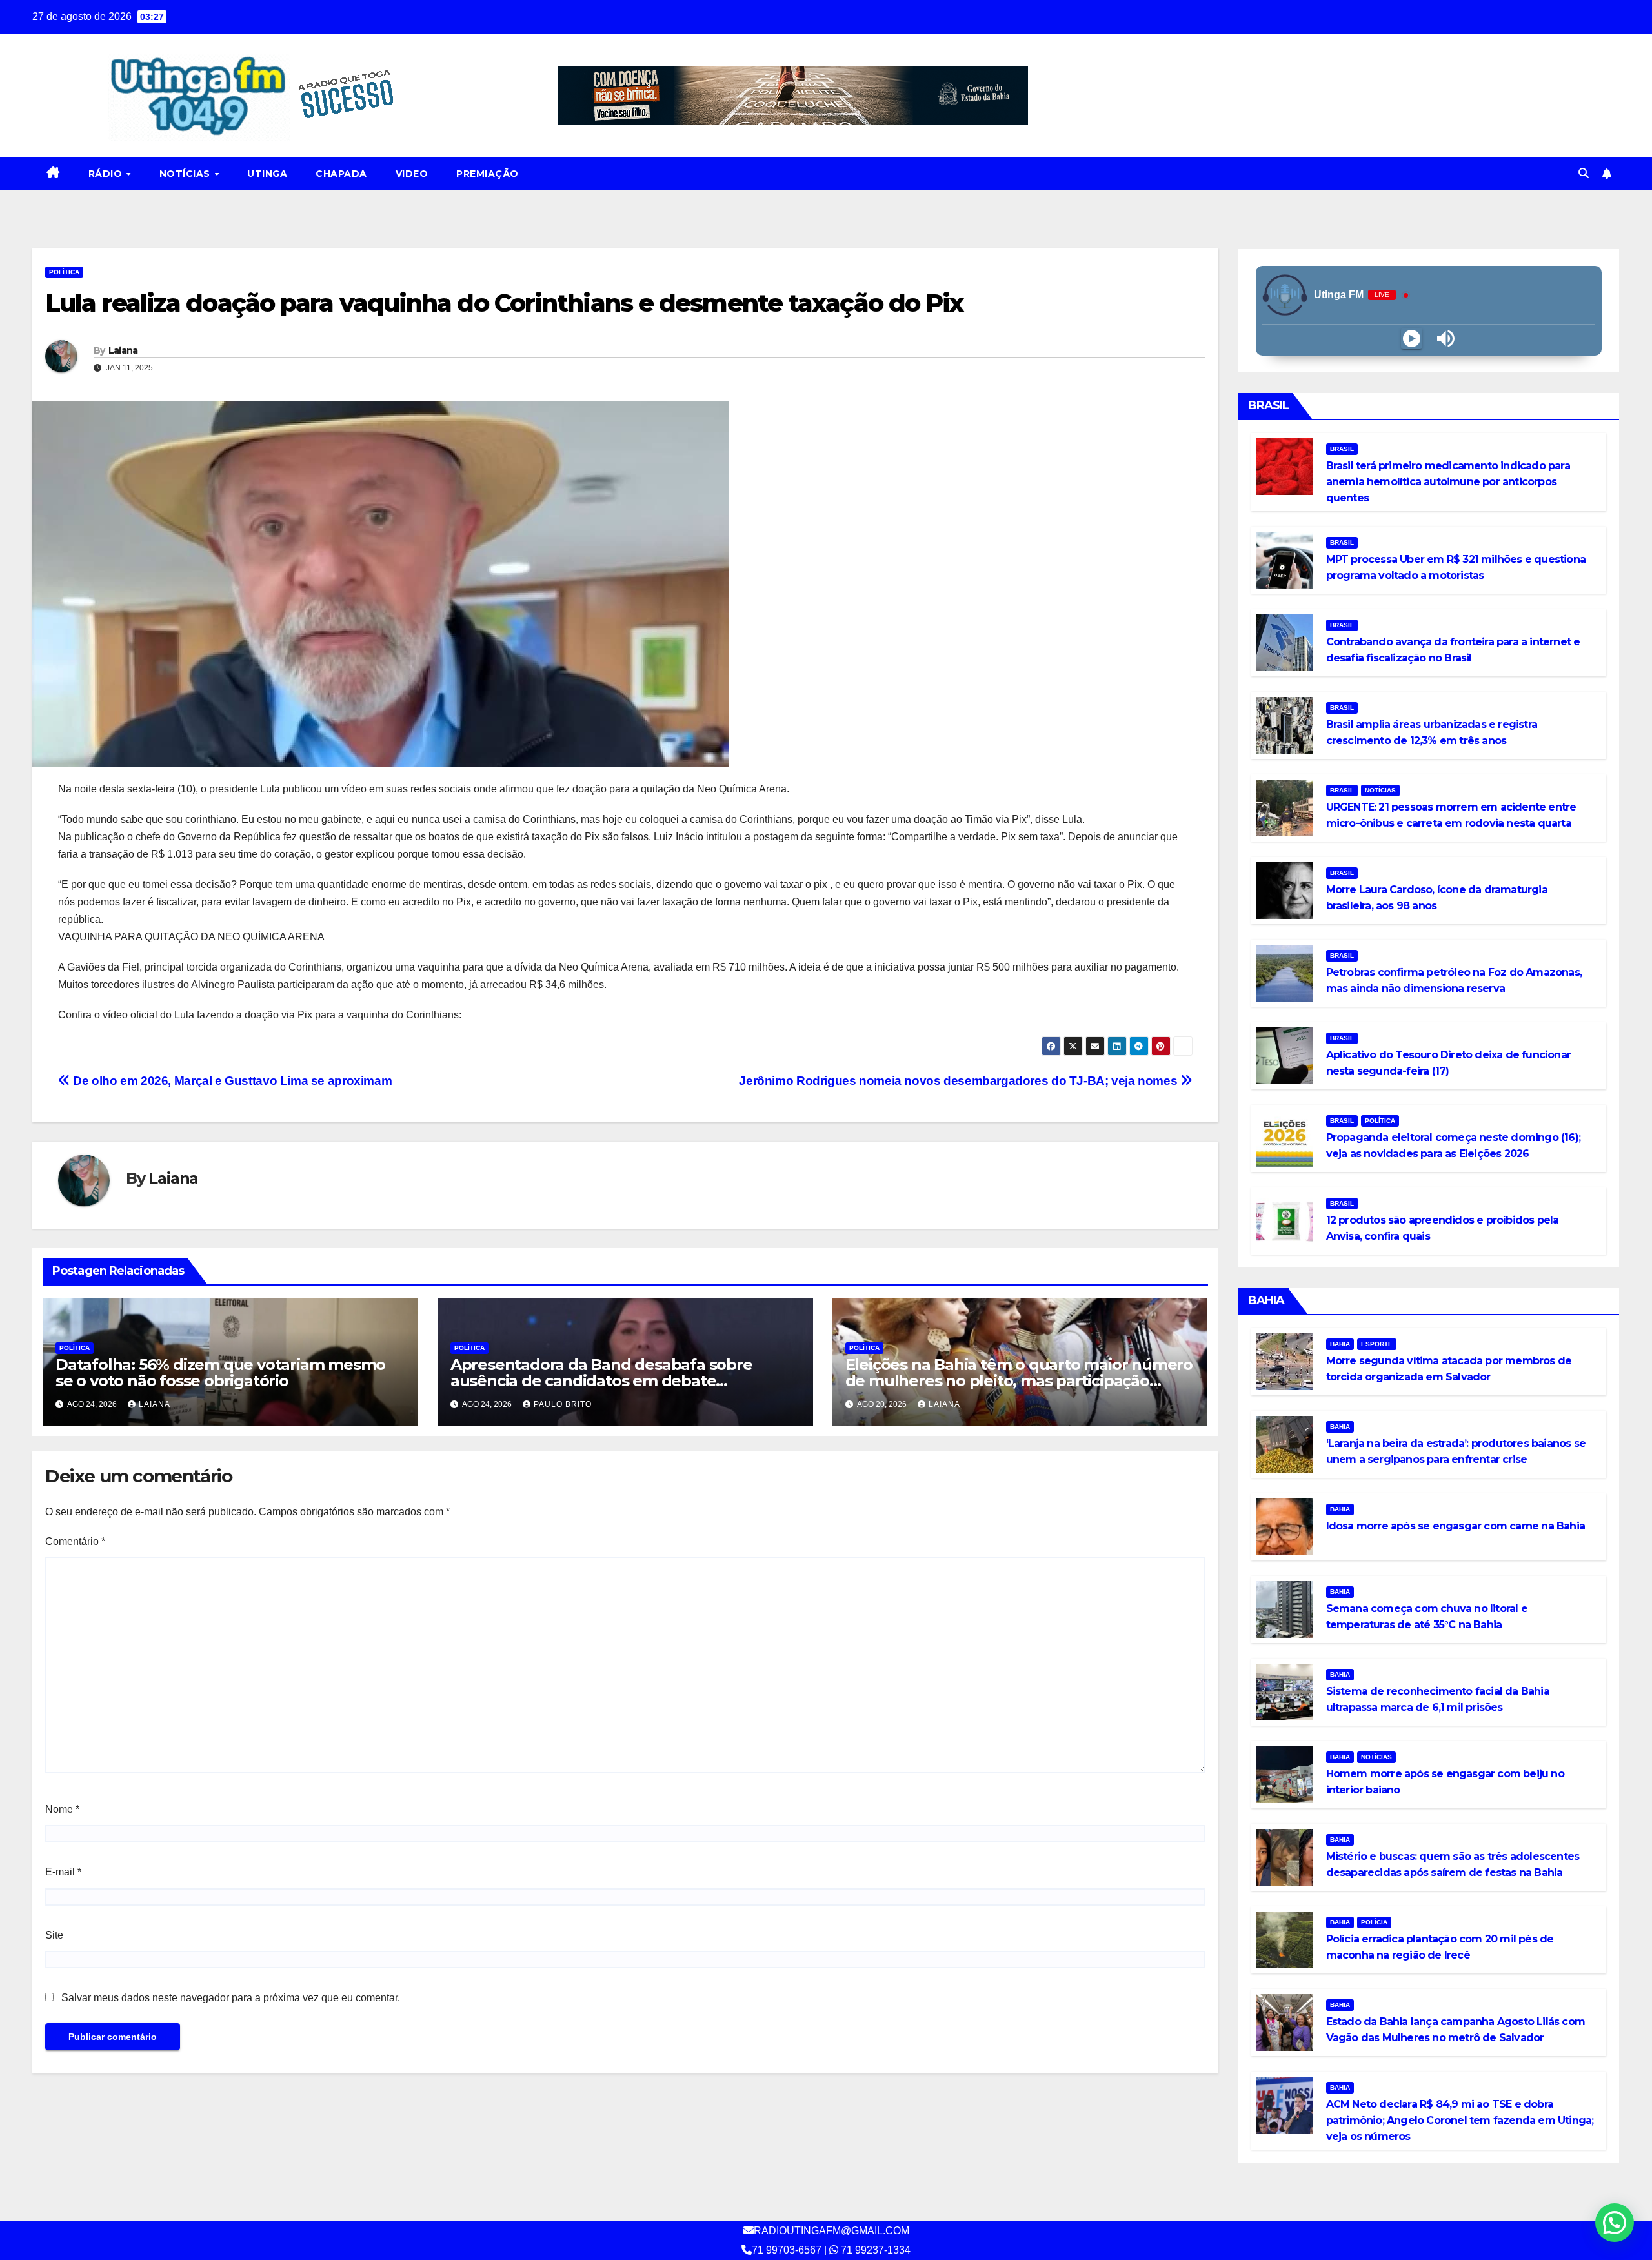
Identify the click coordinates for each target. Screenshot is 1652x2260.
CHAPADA (341, 174)
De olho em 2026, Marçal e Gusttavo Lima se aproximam (231, 1081)
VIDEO (412, 174)
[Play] (1412, 338)
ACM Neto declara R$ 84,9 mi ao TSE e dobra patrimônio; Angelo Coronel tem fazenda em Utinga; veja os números (1460, 2120)
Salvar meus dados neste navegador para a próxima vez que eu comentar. (231, 1998)
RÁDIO (107, 174)
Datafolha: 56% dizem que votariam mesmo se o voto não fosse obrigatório (220, 1373)
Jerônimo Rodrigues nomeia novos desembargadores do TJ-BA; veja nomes (960, 1081)
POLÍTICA (64, 272)
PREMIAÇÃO (488, 174)
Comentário (75, 1541)
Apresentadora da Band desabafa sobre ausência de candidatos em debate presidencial (601, 1381)
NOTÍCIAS (186, 174)
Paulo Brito (563, 1404)
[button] (1584, 173)
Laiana (123, 350)
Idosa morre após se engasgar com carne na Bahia (1456, 1526)
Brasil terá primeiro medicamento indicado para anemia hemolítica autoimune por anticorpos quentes (1448, 482)
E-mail (63, 1872)
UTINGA (267, 174)
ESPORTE (1377, 1344)
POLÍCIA (1374, 1922)
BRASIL (1342, 449)
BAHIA (1340, 1344)
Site (54, 1935)
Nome (62, 1809)
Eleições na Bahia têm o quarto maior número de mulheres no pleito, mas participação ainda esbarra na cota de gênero (1019, 1381)
